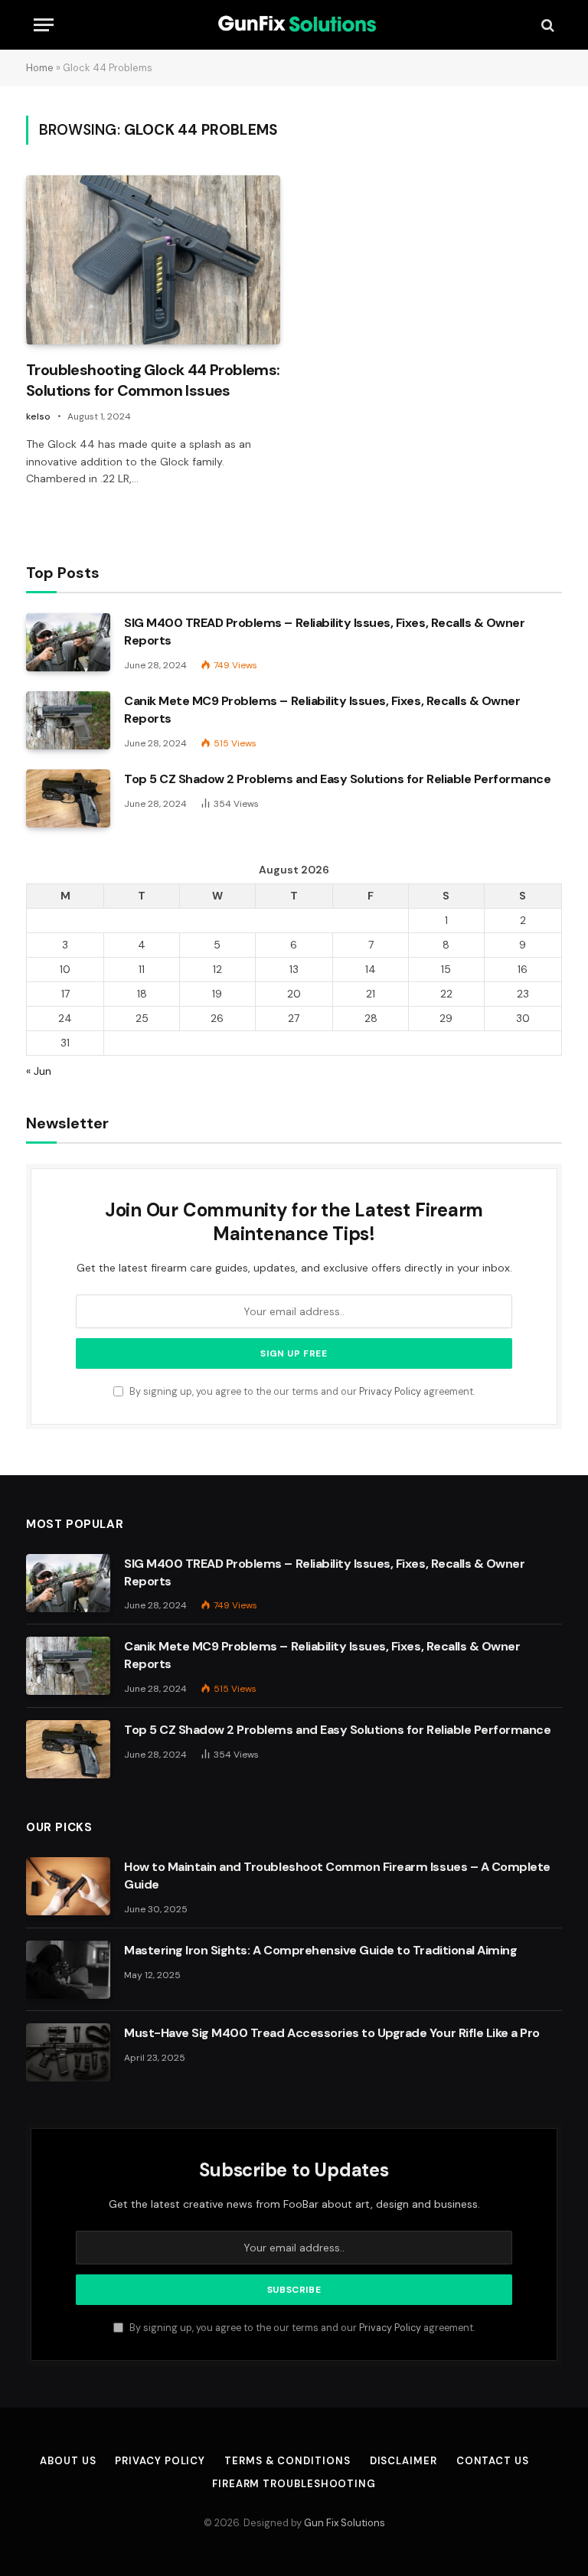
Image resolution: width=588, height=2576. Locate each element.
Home (40, 68)
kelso (38, 416)
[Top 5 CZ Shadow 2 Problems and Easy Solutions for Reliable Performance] (68, 798)
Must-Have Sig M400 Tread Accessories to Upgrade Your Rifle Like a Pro (332, 2033)
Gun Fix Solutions (345, 2523)
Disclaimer (403, 2461)
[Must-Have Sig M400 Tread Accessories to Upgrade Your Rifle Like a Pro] (68, 2052)
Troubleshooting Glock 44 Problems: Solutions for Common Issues (153, 380)
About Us (68, 2461)
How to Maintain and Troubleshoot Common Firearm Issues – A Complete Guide (337, 1876)
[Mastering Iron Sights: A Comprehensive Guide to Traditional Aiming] (68, 1970)
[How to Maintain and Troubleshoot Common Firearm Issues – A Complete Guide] (68, 1886)
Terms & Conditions (287, 2461)
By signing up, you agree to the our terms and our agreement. (301, 1392)
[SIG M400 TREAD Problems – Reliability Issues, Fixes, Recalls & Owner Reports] (68, 642)
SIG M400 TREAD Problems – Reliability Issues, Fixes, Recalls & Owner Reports (324, 632)
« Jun (39, 1071)
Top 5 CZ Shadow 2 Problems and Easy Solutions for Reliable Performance (337, 779)
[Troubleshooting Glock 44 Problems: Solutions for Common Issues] (153, 260)
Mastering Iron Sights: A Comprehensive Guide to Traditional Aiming (320, 1950)
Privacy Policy (390, 1392)
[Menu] (44, 25)
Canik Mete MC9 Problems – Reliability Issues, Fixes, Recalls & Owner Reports (322, 710)
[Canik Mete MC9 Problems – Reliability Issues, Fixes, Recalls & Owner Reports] (68, 720)
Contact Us (493, 2461)
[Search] (546, 25)
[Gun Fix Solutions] (294, 25)
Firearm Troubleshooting (294, 2484)
